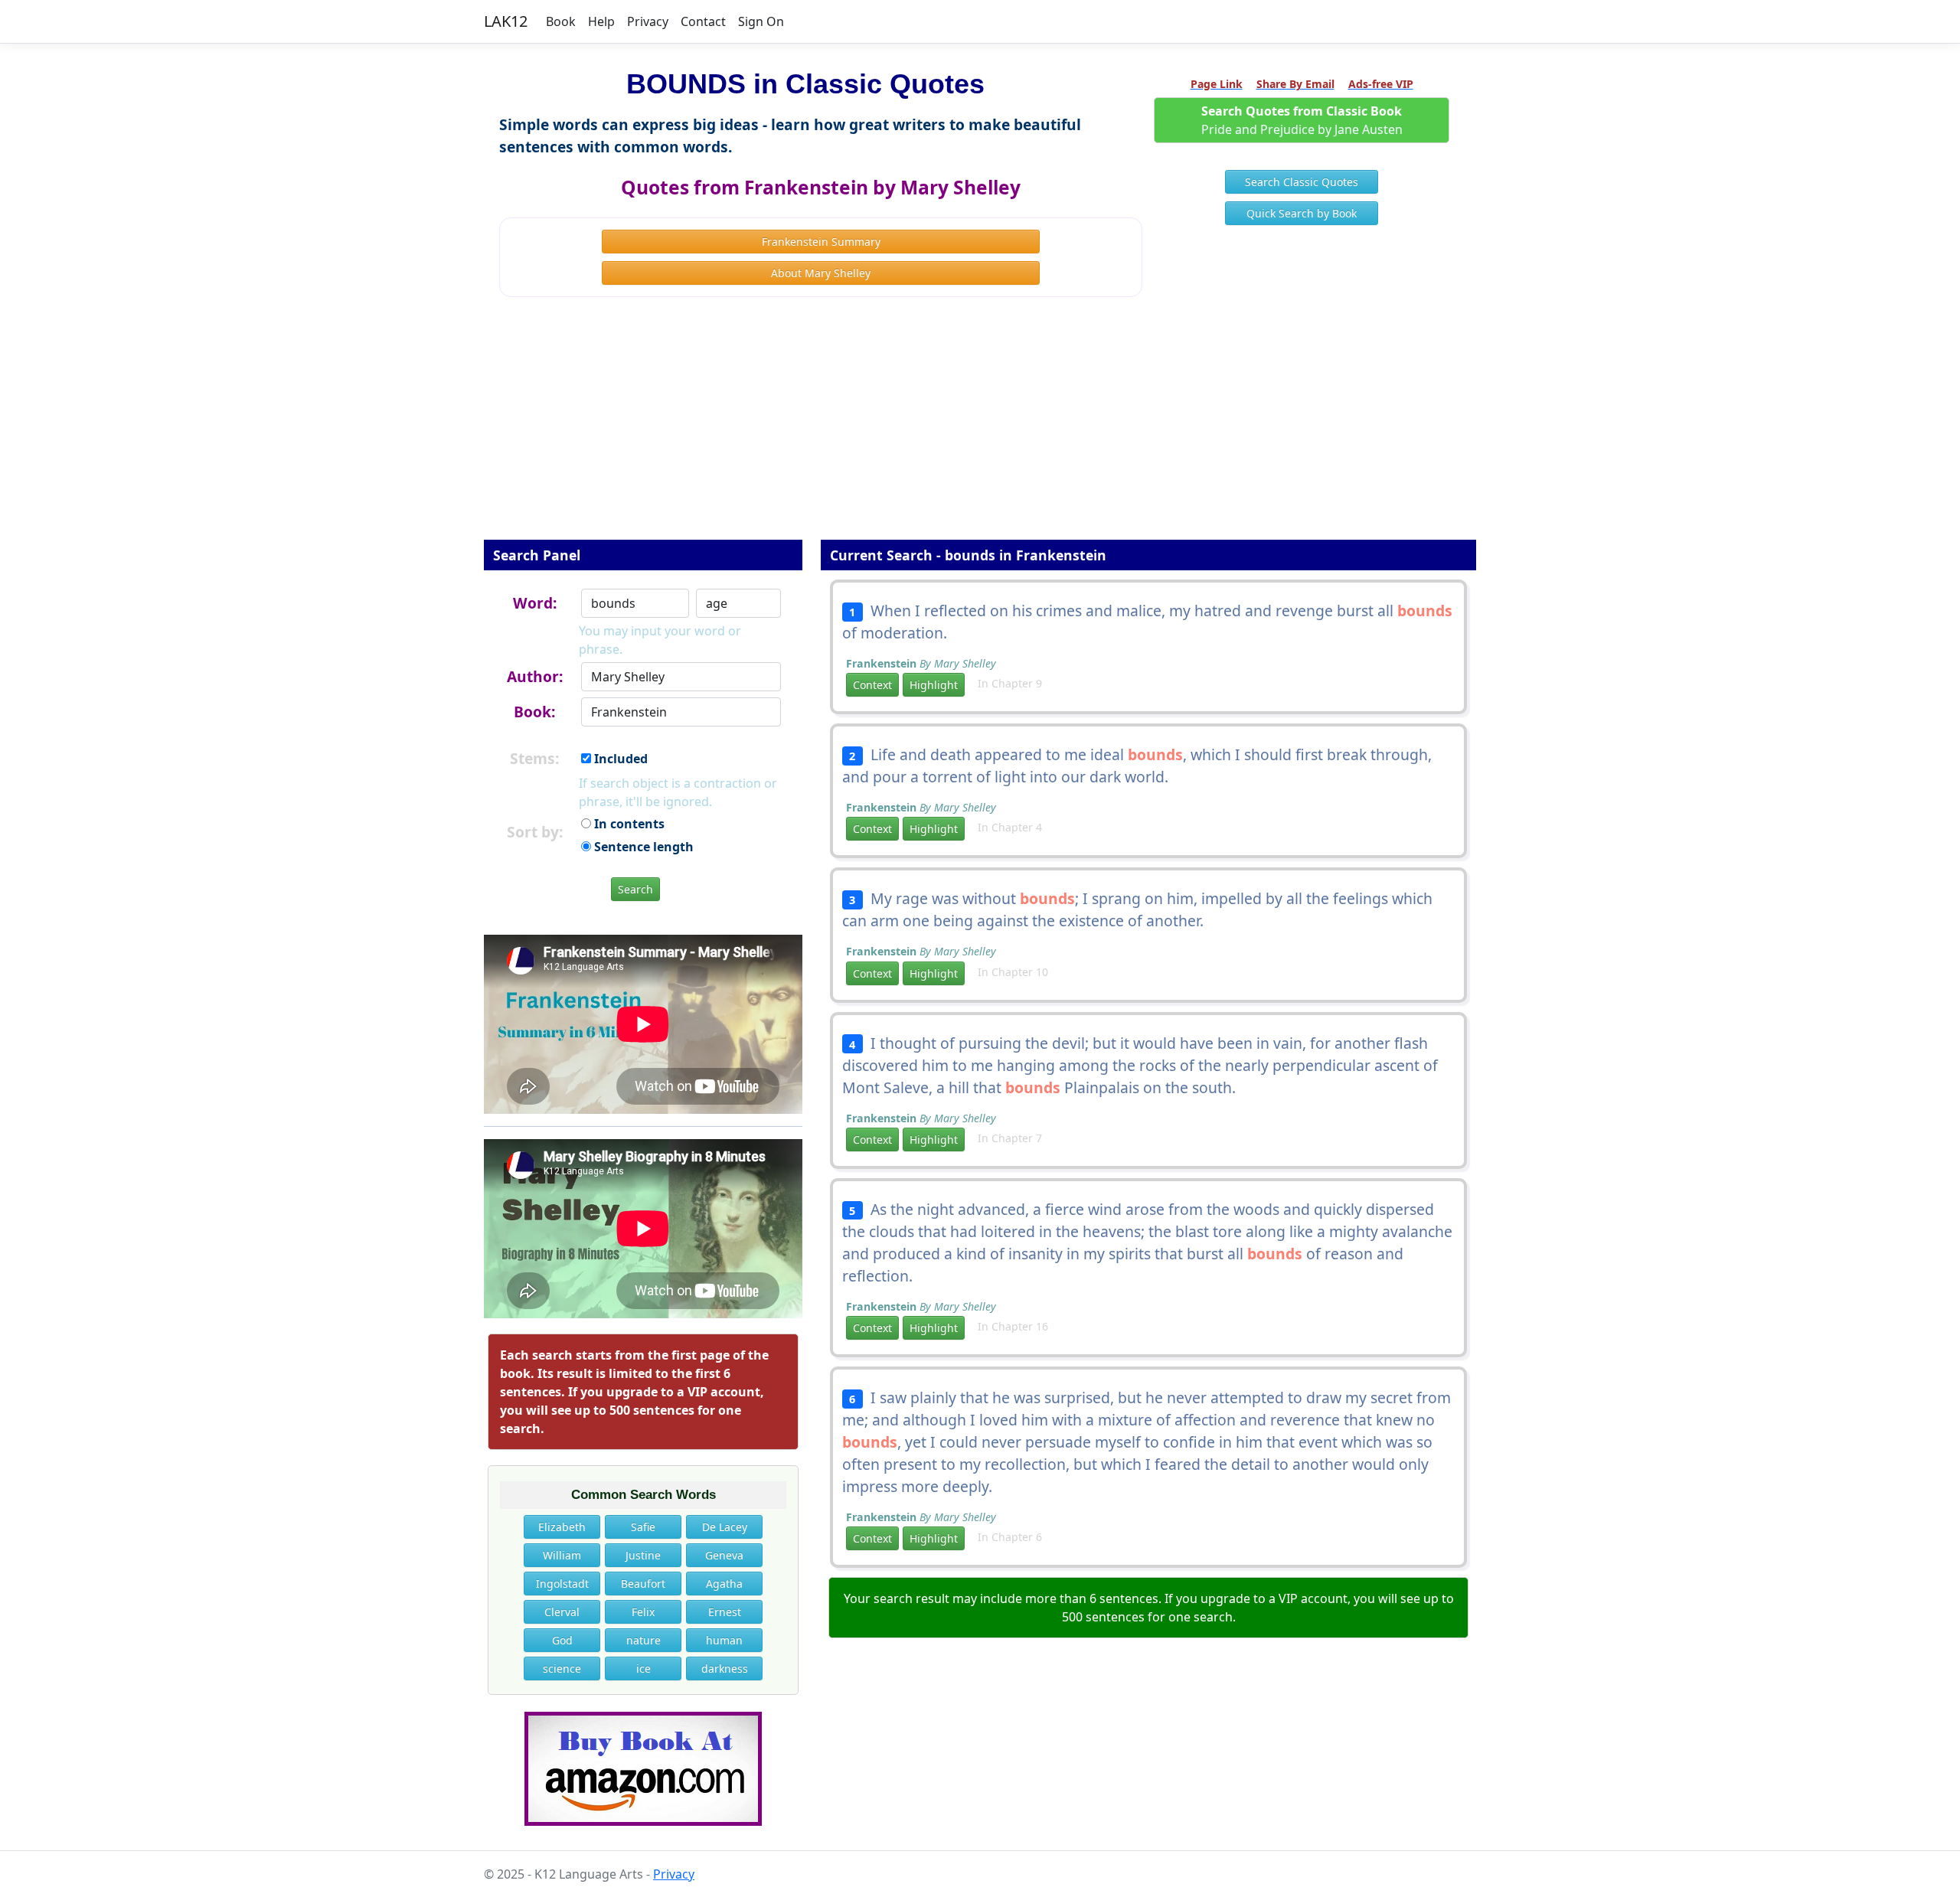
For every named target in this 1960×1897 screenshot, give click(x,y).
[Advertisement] (980, 429)
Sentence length (642, 847)
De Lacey (725, 1527)
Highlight (934, 685)
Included (619, 759)
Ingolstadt (562, 1584)
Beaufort (643, 1584)
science (562, 1668)
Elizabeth (562, 1527)
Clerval (562, 1612)
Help (601, 21)
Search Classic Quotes (1302, 182)
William (562, 1555)
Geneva (724, 1555)
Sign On (761, 21)
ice (644, 1668)
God (562, 1640)
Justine (643, 1555)
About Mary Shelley (821, 273)
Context (872, 685)
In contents (628, 824)
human (724, 1640)
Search (635, 889)
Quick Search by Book (1302, 213)
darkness (725, 1668)
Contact (703, 21)
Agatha (724, 1584)
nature (644, 1640)
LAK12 (506, 21)
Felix (643, 1612)
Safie (643, 1527)
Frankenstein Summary (821, 242)
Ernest (725, 1612)
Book (561, 21)
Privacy (648, 21)
